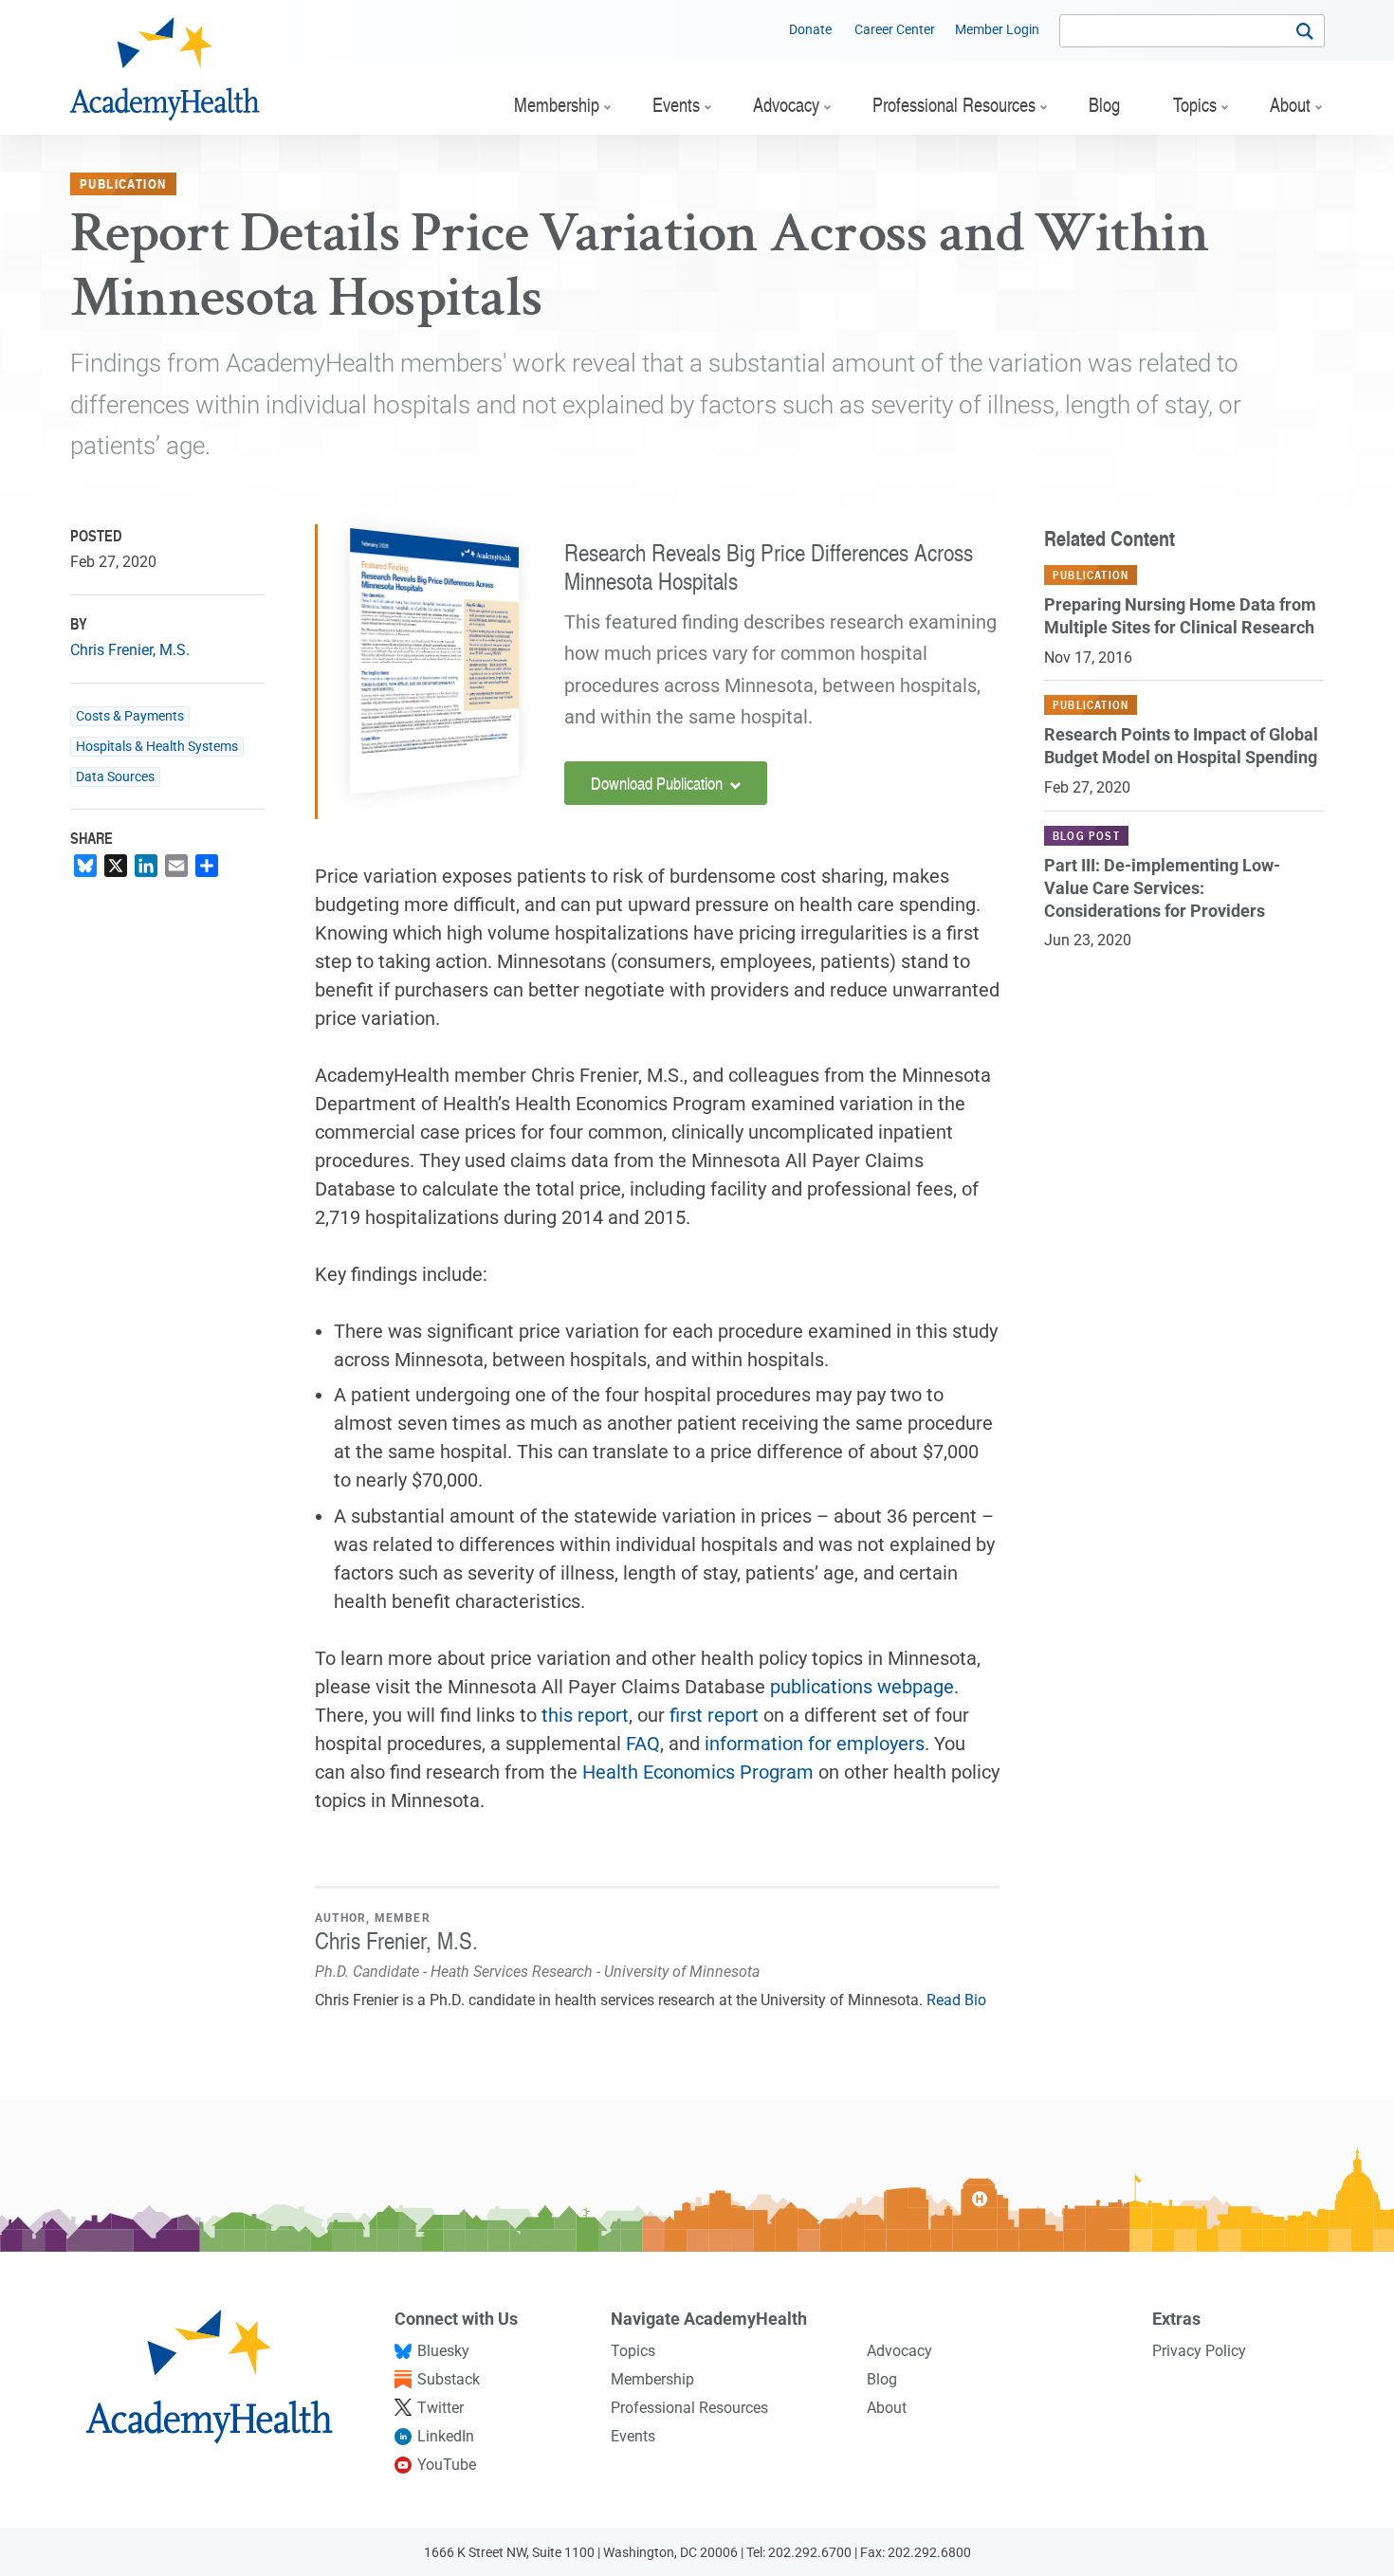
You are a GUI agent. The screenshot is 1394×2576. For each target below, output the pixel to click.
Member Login (997, 29)
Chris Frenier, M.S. (130, 650)
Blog (882, 2379)
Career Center (895, 29)
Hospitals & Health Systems (157, 747)
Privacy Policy (1199, 2351)
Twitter (440, 2408)
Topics (633, 2351)
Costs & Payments (130, 716)
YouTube (447, 2465)
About (887, 2408)
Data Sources (115, 777)
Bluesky (443, 2351)
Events (633, 2436)
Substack (449, 2379)
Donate (810, 29)
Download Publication (659, 783)
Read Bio (956, 2000)
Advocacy (899, 2351)
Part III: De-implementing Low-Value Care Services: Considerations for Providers (1162, 888)
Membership (652, 2379)
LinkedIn (446, 2436)
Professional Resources (689, 2408)
